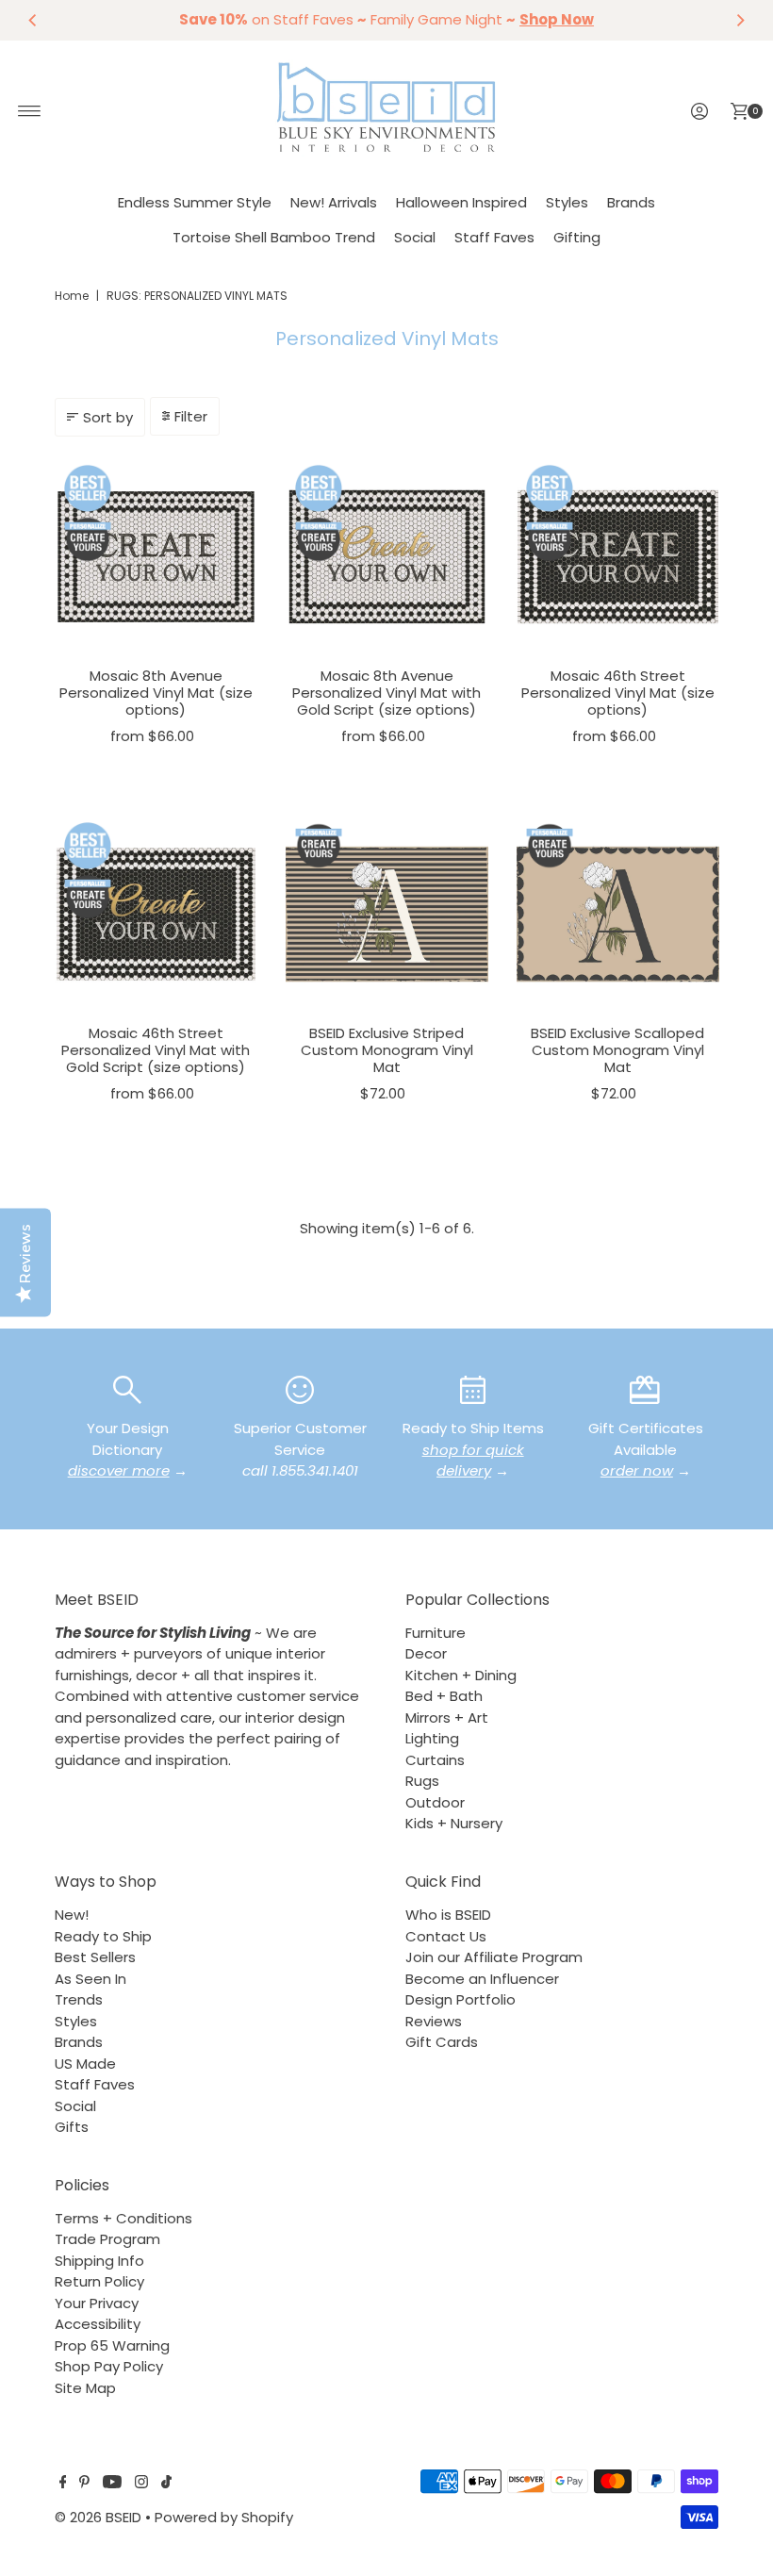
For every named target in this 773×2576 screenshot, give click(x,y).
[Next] (740, 20)
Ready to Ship (103, 1936)
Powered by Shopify (224, 2517)
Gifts (72, 2127)
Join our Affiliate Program (494, 1957)
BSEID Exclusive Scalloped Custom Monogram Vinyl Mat (617, 1050)
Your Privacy (97, 2303)
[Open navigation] (30, 111)
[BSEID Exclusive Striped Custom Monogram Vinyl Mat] (387, 914)
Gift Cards (442, 2042)
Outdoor (435, 1802)
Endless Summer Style (195, 202)
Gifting (577, 237)
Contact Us (446, 1936)
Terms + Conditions (123, 2218)
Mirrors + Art (447, 1717)
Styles (567, 202)
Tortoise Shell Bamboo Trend (274, 237)
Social (415, 237)
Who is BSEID (448, 1915)
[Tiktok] (166, 2484)
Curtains (435, 1760)
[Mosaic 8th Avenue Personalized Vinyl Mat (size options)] (156, 557)
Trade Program (107, 2239)
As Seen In (90, 1979)
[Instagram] (141, 2484)
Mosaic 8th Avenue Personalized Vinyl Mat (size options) (156, 693)
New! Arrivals (334, 202)
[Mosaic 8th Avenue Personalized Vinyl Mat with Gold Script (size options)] (387, 557)
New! (72, 1915)
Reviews (434, 2021)
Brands (631, 202)
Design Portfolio (461, 1999)
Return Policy (99, 2281)
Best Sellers (95, 1957)
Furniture (436, 1633)
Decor (426, 1653)
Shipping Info (99, 2261)
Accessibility (98, 2324)
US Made (85, 2064)
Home (72, 296)
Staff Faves (494, 237)
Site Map (85, 2388)
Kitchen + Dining (461, 1675)
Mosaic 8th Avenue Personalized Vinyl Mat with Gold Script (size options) (386, 693)
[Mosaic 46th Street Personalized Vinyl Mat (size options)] (618, 557)
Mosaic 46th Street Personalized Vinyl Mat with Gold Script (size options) (156, 1050)
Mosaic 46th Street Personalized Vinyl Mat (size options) (618, 693)
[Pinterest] (84, 2484)
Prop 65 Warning (112, 2345)
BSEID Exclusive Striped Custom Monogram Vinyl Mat (387, 1050)
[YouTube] (112, 2484)
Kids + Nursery (454, 1823)
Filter (191, 416)
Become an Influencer (482, 1979)
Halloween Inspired (461, 202)
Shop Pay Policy (109, 2366)
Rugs (422, 1781)
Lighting (432, 1738)
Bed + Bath (444, 1696)
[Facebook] (63, 2484)
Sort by (108, 417)
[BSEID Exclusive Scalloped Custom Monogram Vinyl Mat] (618, 914)
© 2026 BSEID (98, 2517)
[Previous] (33, 20)
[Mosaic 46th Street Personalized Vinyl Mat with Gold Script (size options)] (156, 914)
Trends (79, 1999)
